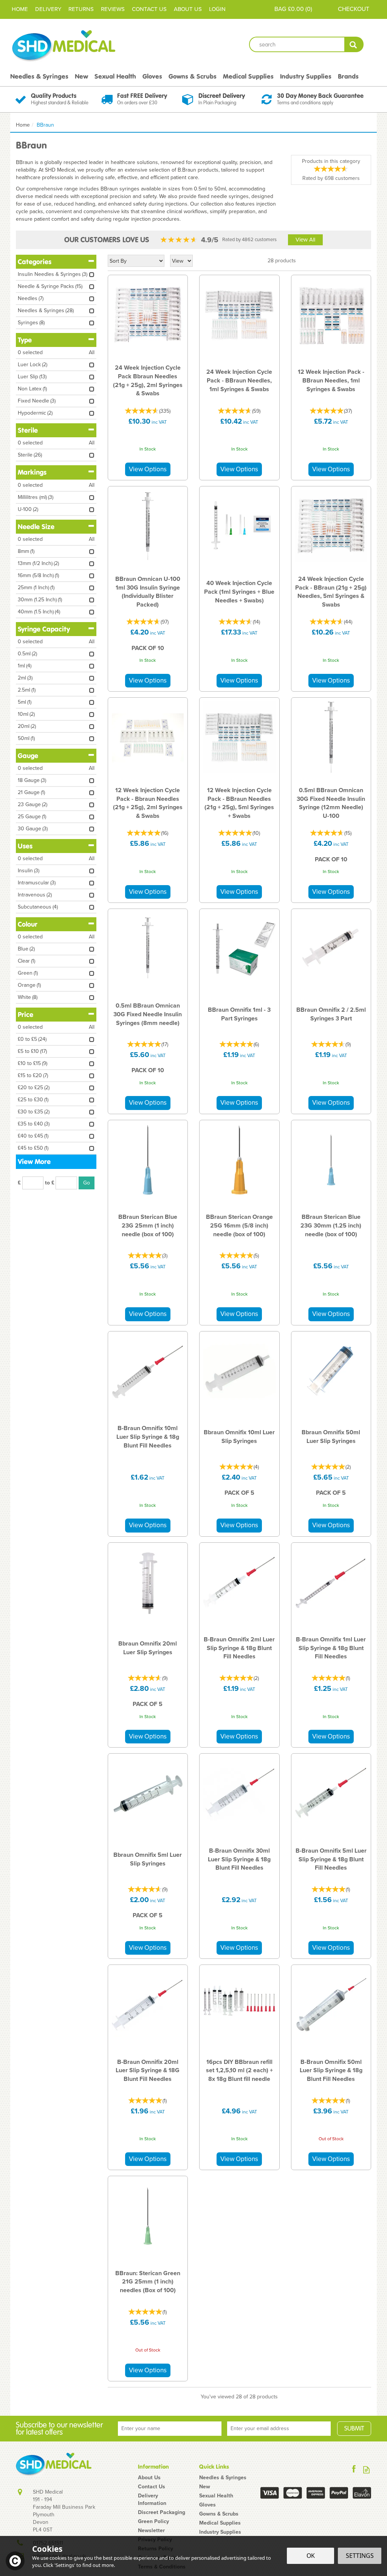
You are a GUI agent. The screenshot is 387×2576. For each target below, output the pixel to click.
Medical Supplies (220, 2523)
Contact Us (152, 2487)
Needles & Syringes (223, 2478)
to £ (50, 1183)
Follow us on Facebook (354, 2470)
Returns (81, 9)
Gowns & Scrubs (219, 2514)
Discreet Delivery (222, 96)
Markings (32, 472)
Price (26, 1015)
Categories (35, 262)
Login (217, 9)
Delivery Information (152, 2500)
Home (20, 9)
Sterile (28, 430)
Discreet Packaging (162, 2513)
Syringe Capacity (44, 629)
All (92, 353)
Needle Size (36, 527)
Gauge (28, 756)
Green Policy (153, 2522)
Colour (28, 924)
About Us (149, 2478)
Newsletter (151, 2531)
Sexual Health (216, 2496)
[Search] (354, 44)
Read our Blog (366, 2470)
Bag (280, 9)
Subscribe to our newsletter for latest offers (59, 2429)
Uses (25, 846)
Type (25, 340)
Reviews (113, 9)
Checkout (354, 9)
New (205, 2487)
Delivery (48, 9)
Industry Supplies (220, 2532)
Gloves (207, 2505)
